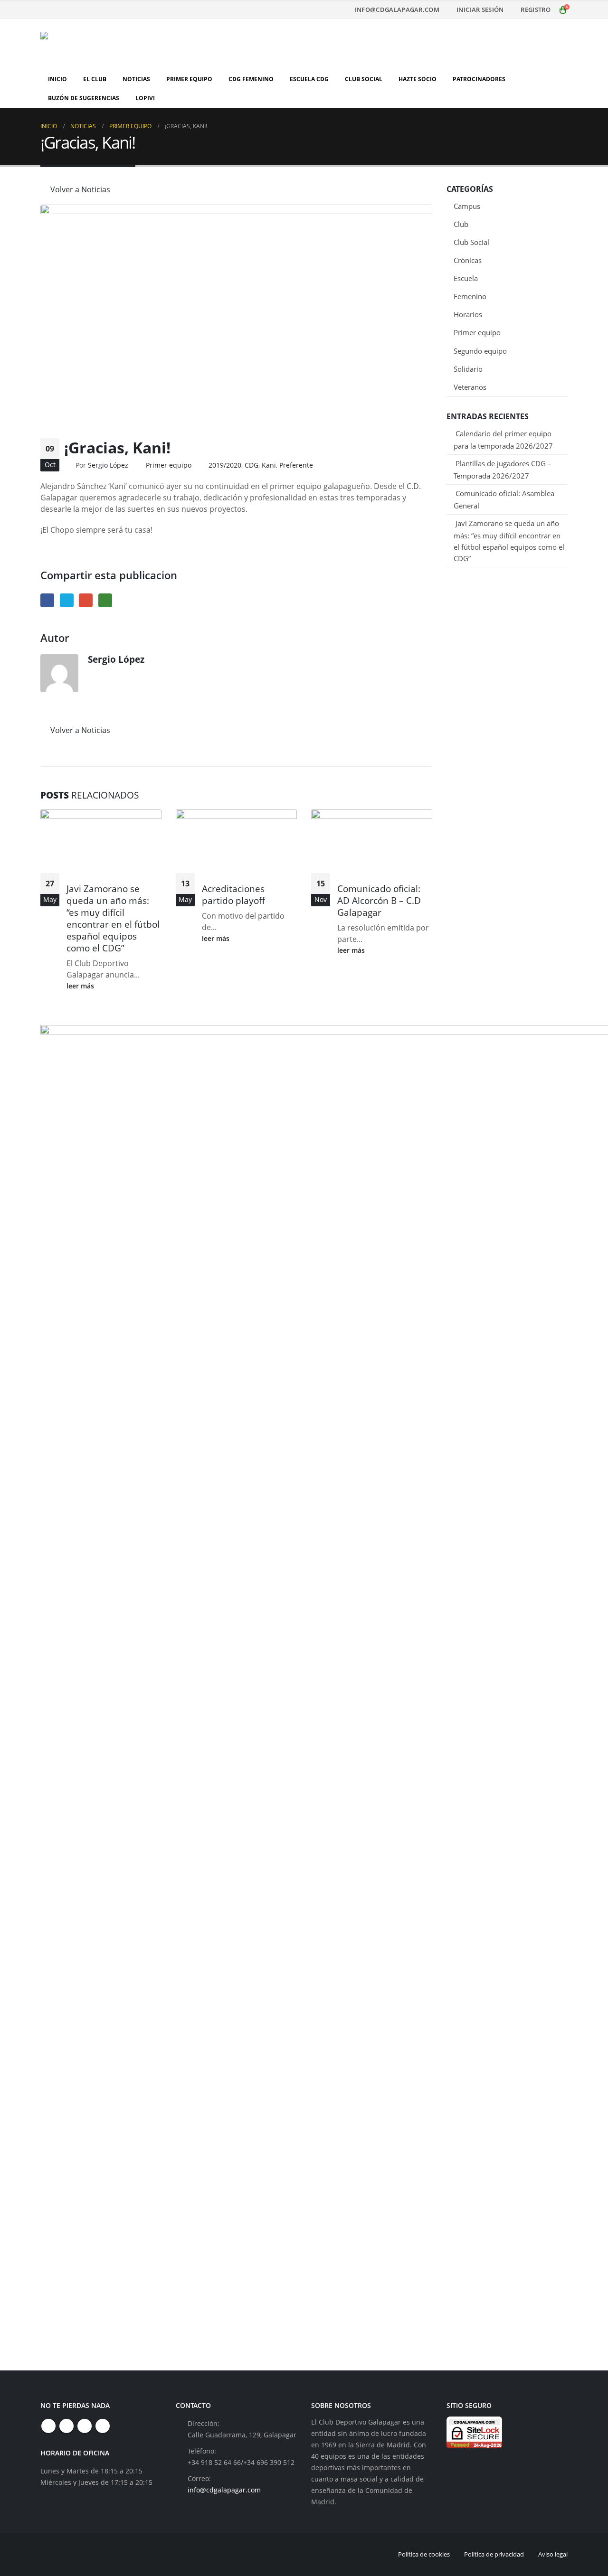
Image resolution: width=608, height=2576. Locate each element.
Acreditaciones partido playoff (233, 894)
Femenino (470, 296)
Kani (269, 465)
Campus (467, 206)
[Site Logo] (100, 44)
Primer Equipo (189, 79)
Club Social (364, 79)
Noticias (136, 79)
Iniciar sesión (480, 10)
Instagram (85, 2426)
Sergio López (108, 465)
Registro (536, 10)
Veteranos (470, 387)
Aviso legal (553, 2554)
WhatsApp (105, 600)
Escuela (466, 278)
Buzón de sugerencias (84, 98)
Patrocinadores (479, 79)
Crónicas (468, 260)
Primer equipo (169, 465)
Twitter (67, 600)
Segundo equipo (480, 351)
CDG (252, 465)
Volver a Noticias (79, 189)
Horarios (468, 314)
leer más (81, 986)
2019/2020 (225, 465)
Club (461, 224)
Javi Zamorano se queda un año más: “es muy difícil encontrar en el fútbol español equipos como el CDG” (113, 918)
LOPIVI (145, 98)
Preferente (296, 465)
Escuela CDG (309, 79)
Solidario (468, 369)
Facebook (47, 600)
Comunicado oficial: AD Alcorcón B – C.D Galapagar (379, 900)
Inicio (57, 79)
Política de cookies (424, 2554)
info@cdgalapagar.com (397, 10)
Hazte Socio (418, 79)
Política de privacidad (494, 2554)
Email (86, 600)
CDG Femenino (251, 79)
